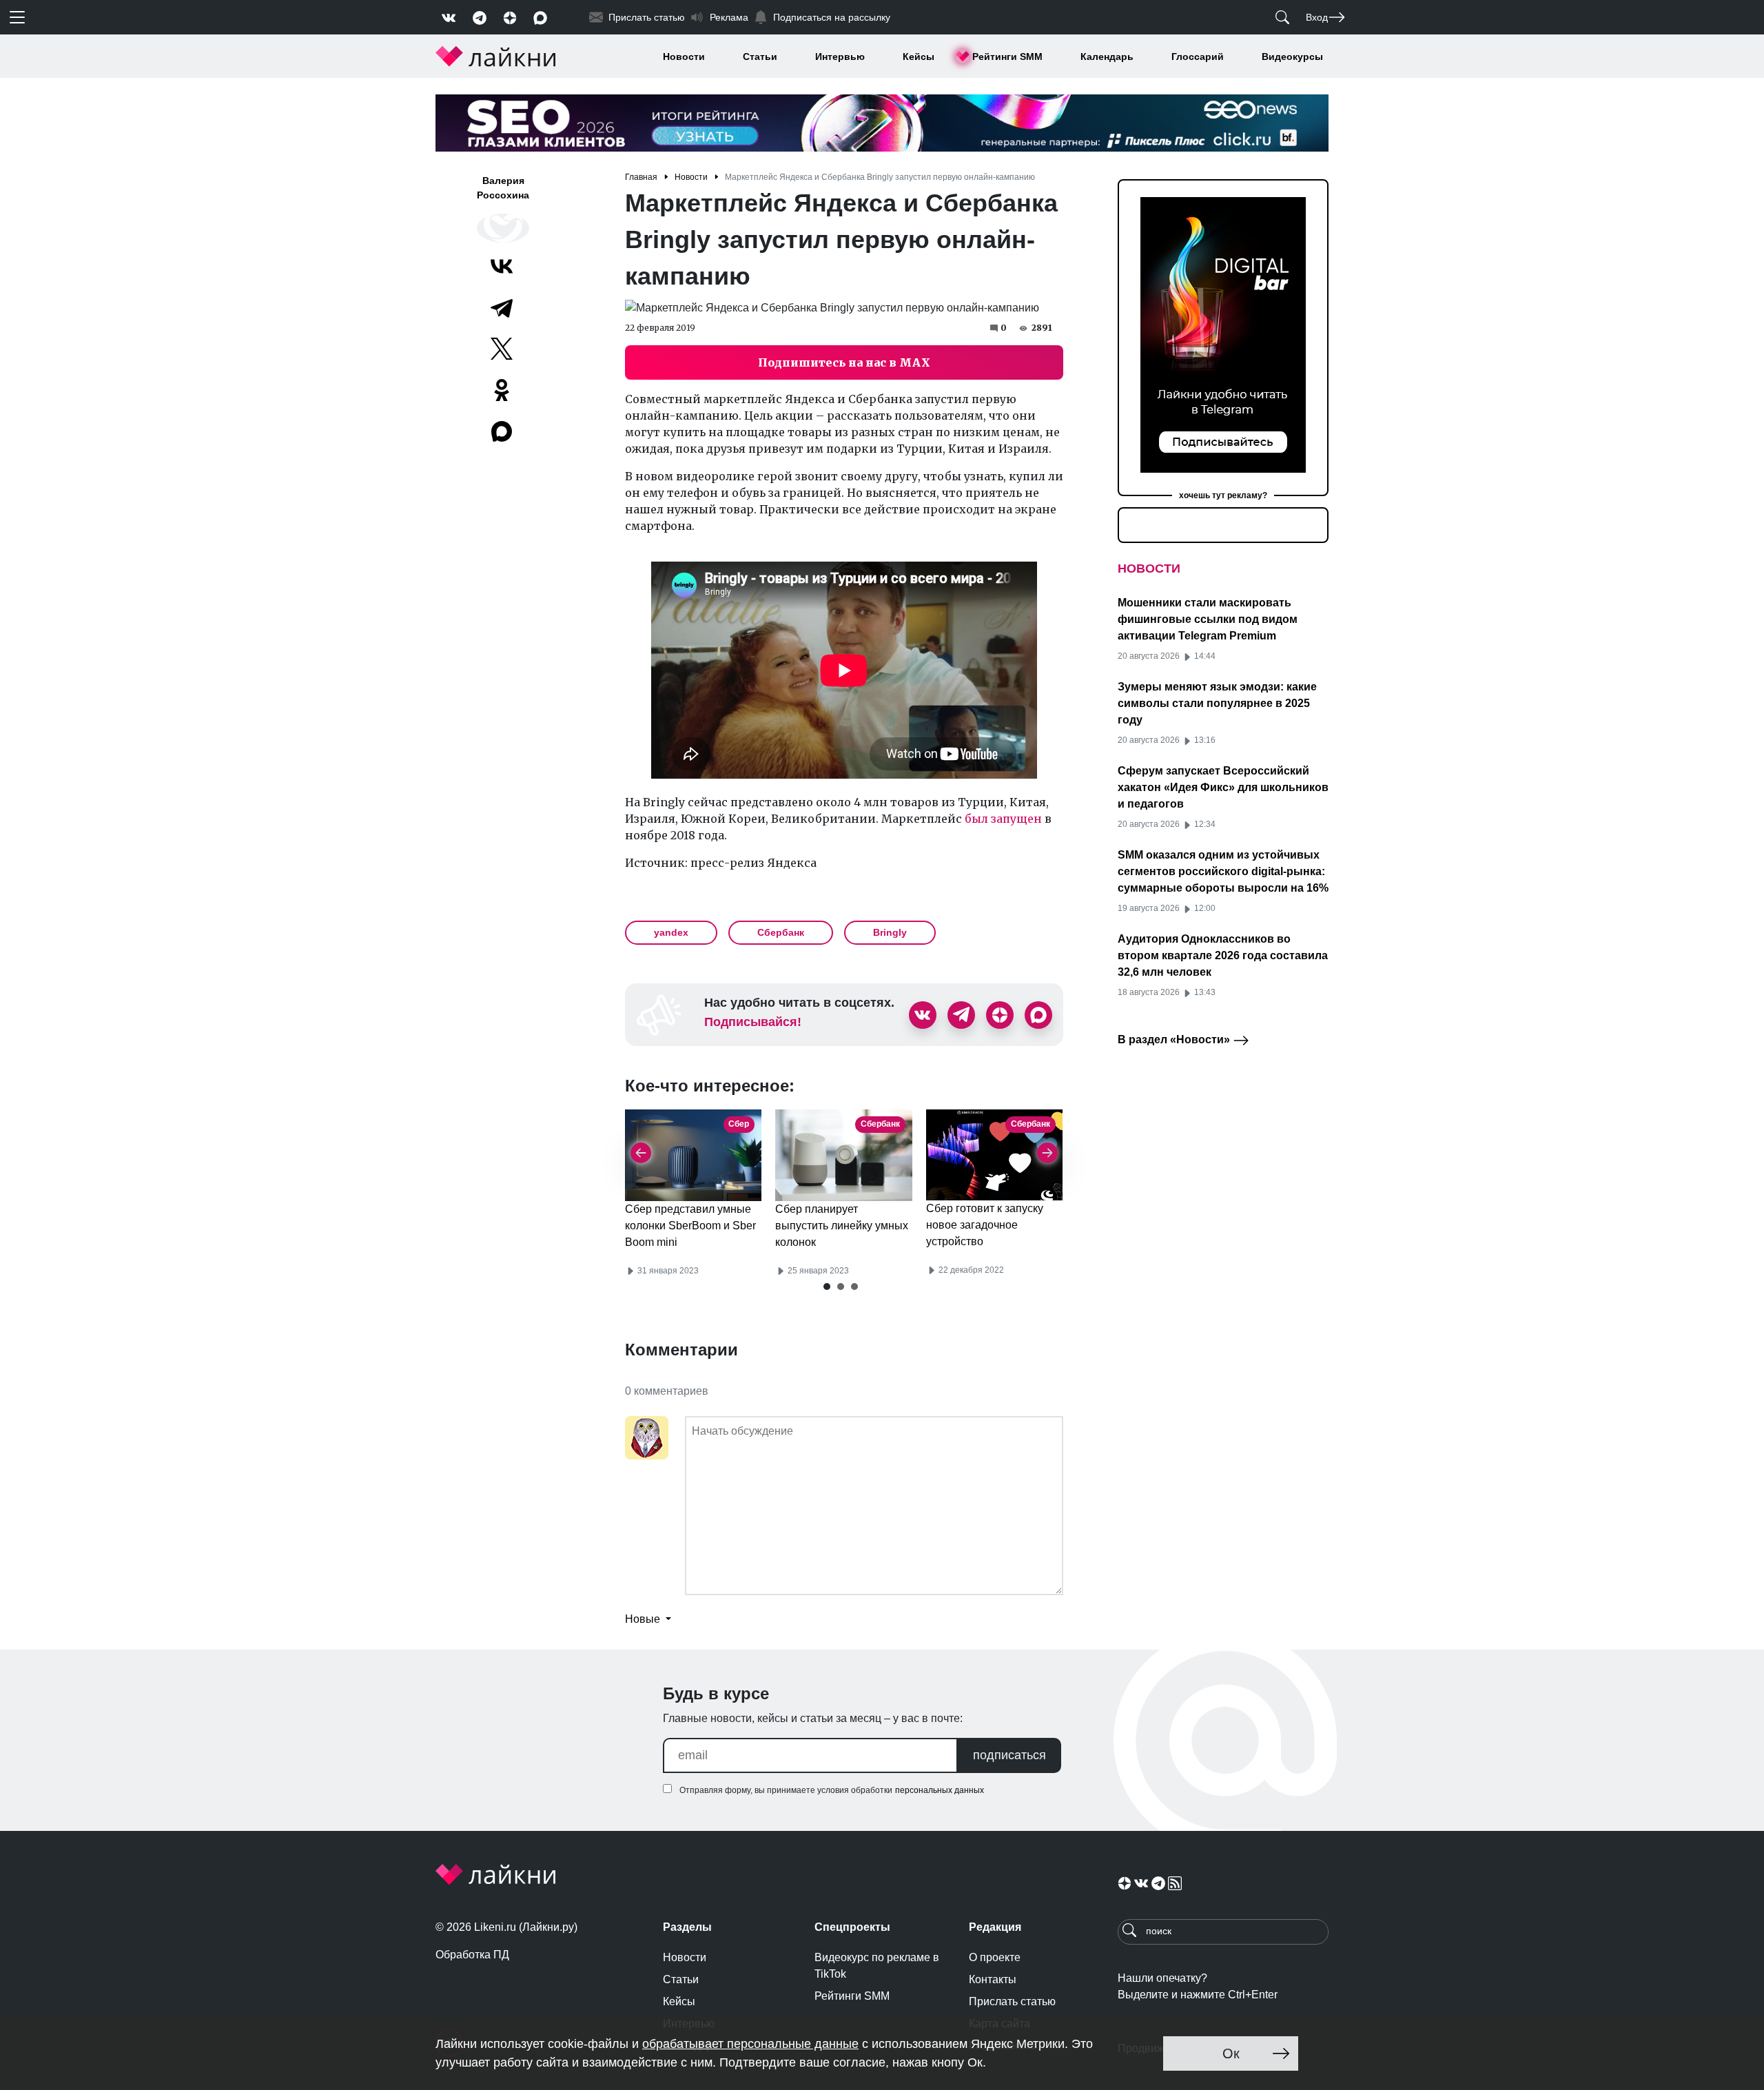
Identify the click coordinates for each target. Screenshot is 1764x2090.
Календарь (1107, 57)
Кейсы (919, 57)
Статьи (760, 57)
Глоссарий (1198, 57)
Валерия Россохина (503, 188)
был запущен (1003, 819)
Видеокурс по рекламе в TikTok (877, 1966)
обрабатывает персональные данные (750, 2044)
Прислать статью (1012, 2001)
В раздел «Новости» (1175, 1039)
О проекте (995, 1957)
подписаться (1009, 1755)
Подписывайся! (753, 1022)
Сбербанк (781, 932)
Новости (684, 57)
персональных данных (940, 1790)
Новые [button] (644, 1619)
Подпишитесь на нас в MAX (844, 362)
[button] (827, 1287)
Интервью (840, 57)
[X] (502, 349)
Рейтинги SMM (1007, 57)
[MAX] (503, 431)
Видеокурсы (1292, 57)
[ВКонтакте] (502, 266)
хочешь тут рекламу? (1223, 495)
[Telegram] (502, 307)
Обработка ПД (472, 1955)
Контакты (993, 1979)
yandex (671, 932)
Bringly (890, 932)
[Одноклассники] (502, 390)
